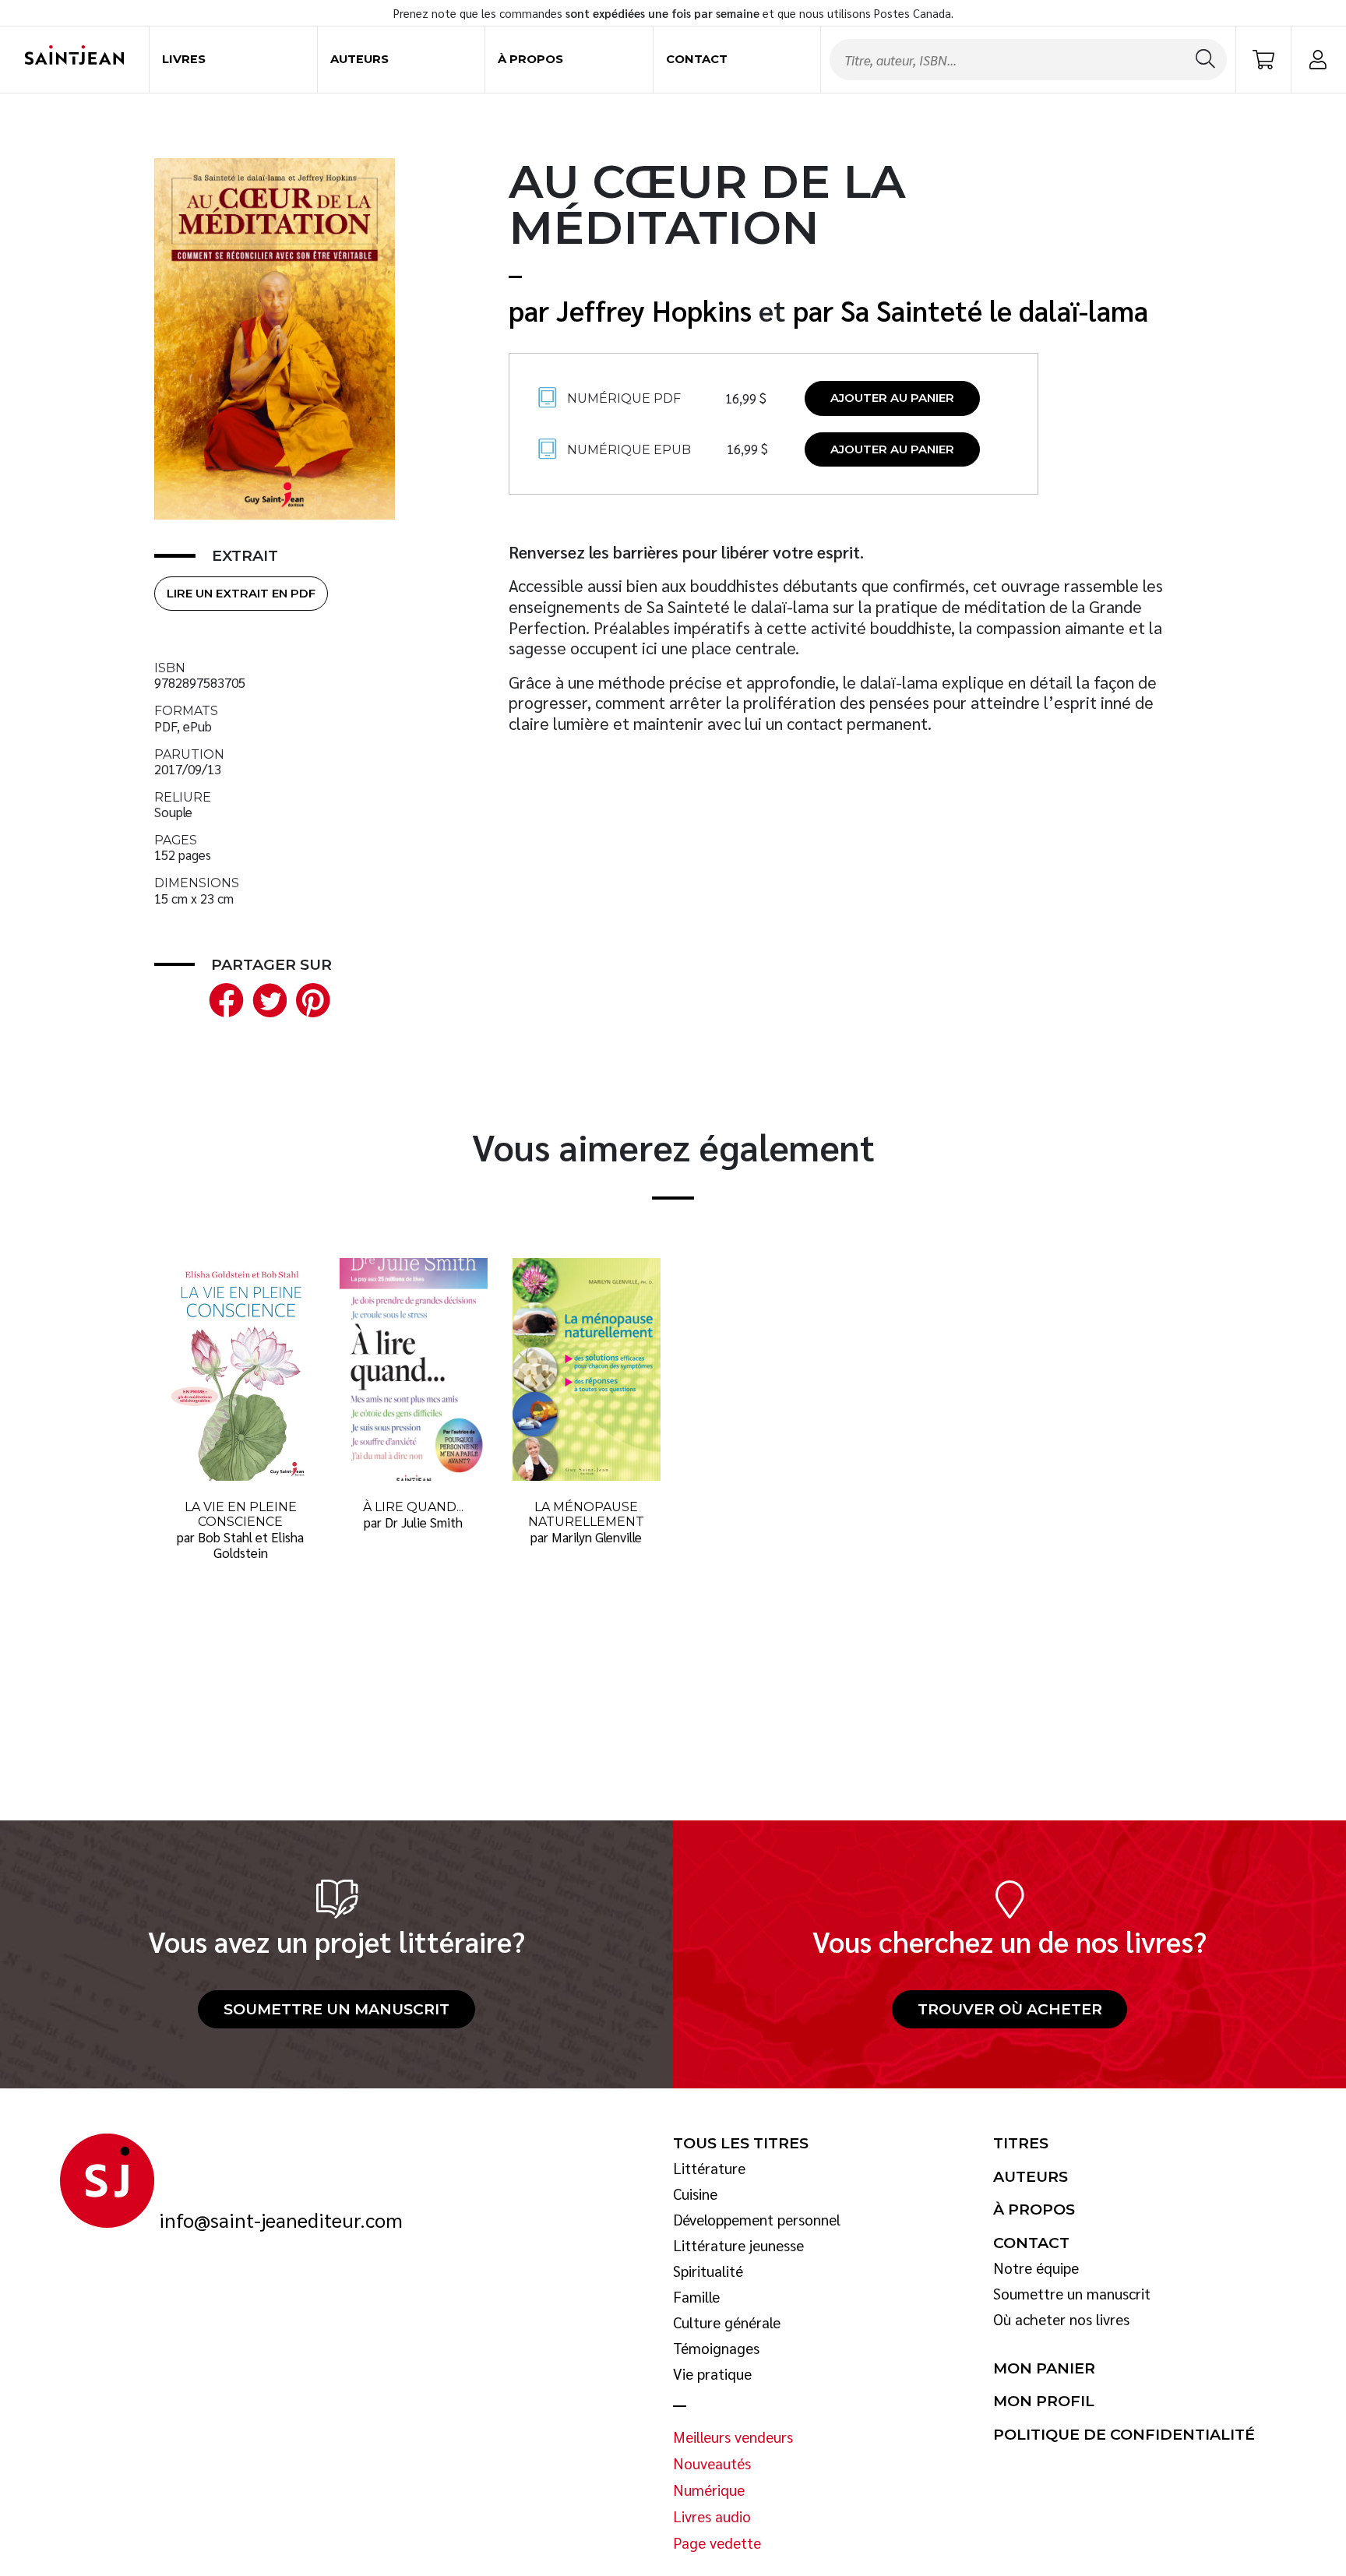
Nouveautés (712, 2464)
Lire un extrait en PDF (241, 594)
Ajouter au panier (892, 398)
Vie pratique (712, 2374)
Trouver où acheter (1010, 2009)
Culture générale (727, 2323)
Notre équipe (1036, 2268)
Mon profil (1044, 2402)
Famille (696, 2297)
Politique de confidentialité (1124, 2435)
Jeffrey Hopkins (654, 310)
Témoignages (716, 2349)
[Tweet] (266, 998)
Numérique (709, 2490)
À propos (530, 59)
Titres (1021, 2144)
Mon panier (1044, 2369)
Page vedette (717, 2543)
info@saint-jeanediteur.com (281, 2220)
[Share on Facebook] (223, 998)
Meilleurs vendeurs (733, 2437)
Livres (184, 59)
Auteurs (359, 59)
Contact (697, 59)
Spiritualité (708, 2271)
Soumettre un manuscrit (336, 2009)
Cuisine (695, 2194)
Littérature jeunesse (738, 2246)
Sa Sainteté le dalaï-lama (994, 310)
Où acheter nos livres (1061, 2320)
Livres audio (712, 2517)
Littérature (709, 2169)
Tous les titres (741, 2144)
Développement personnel (757, 2220)
